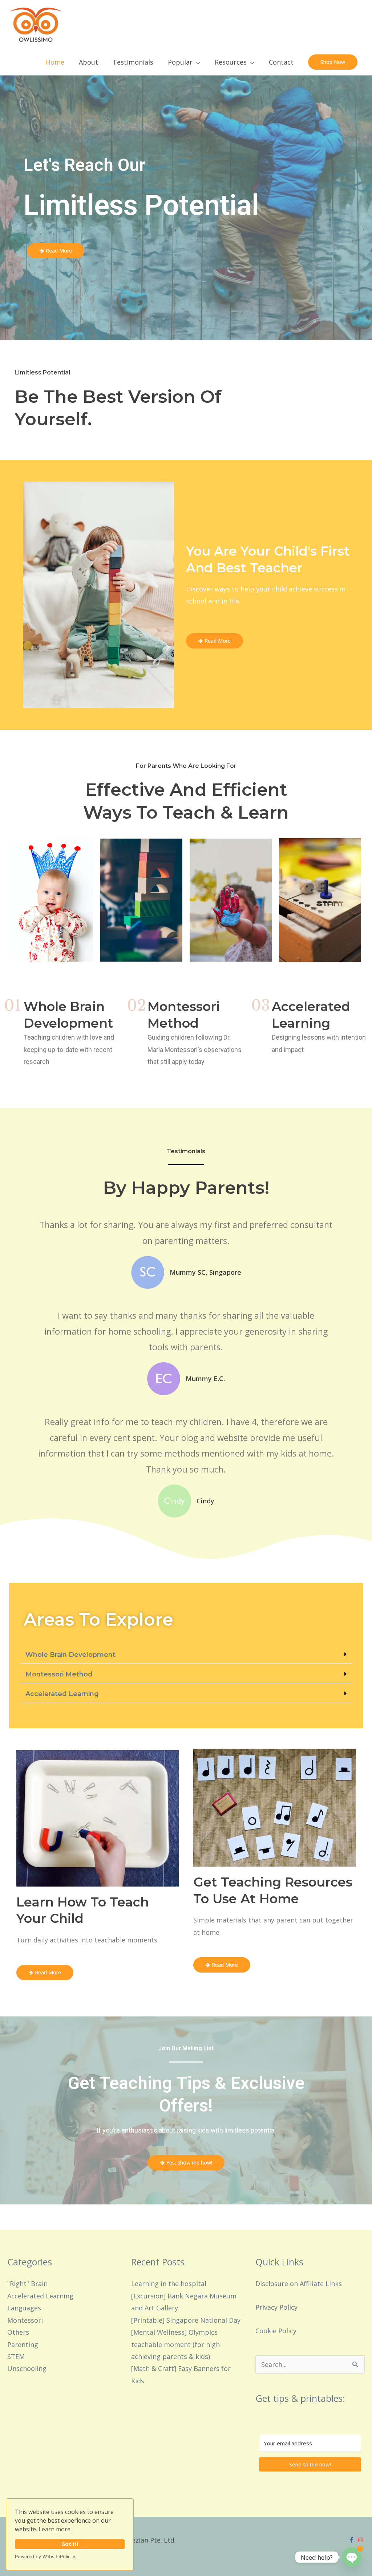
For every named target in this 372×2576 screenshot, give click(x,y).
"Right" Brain (27, 2284)
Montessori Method (59, 1674)
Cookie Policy (276, 2331)
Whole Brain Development (70, 1655)
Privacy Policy (276, 2307)
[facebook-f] (352, 2540)
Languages (24, 2308)
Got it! (70, 2544)
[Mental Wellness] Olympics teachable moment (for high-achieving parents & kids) (177, 2344)
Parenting (23, 2344)
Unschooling (27, 2368)
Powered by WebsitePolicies (46, 2557)
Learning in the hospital (169, 2284)
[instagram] (361, 2540)
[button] (333, 62)
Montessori (25, 2320)
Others (18, 2332)
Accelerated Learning (62, 1694)
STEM (16, 2356)
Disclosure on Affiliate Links (299, 2284)
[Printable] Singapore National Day (186, 2320)
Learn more (54, 2529)
